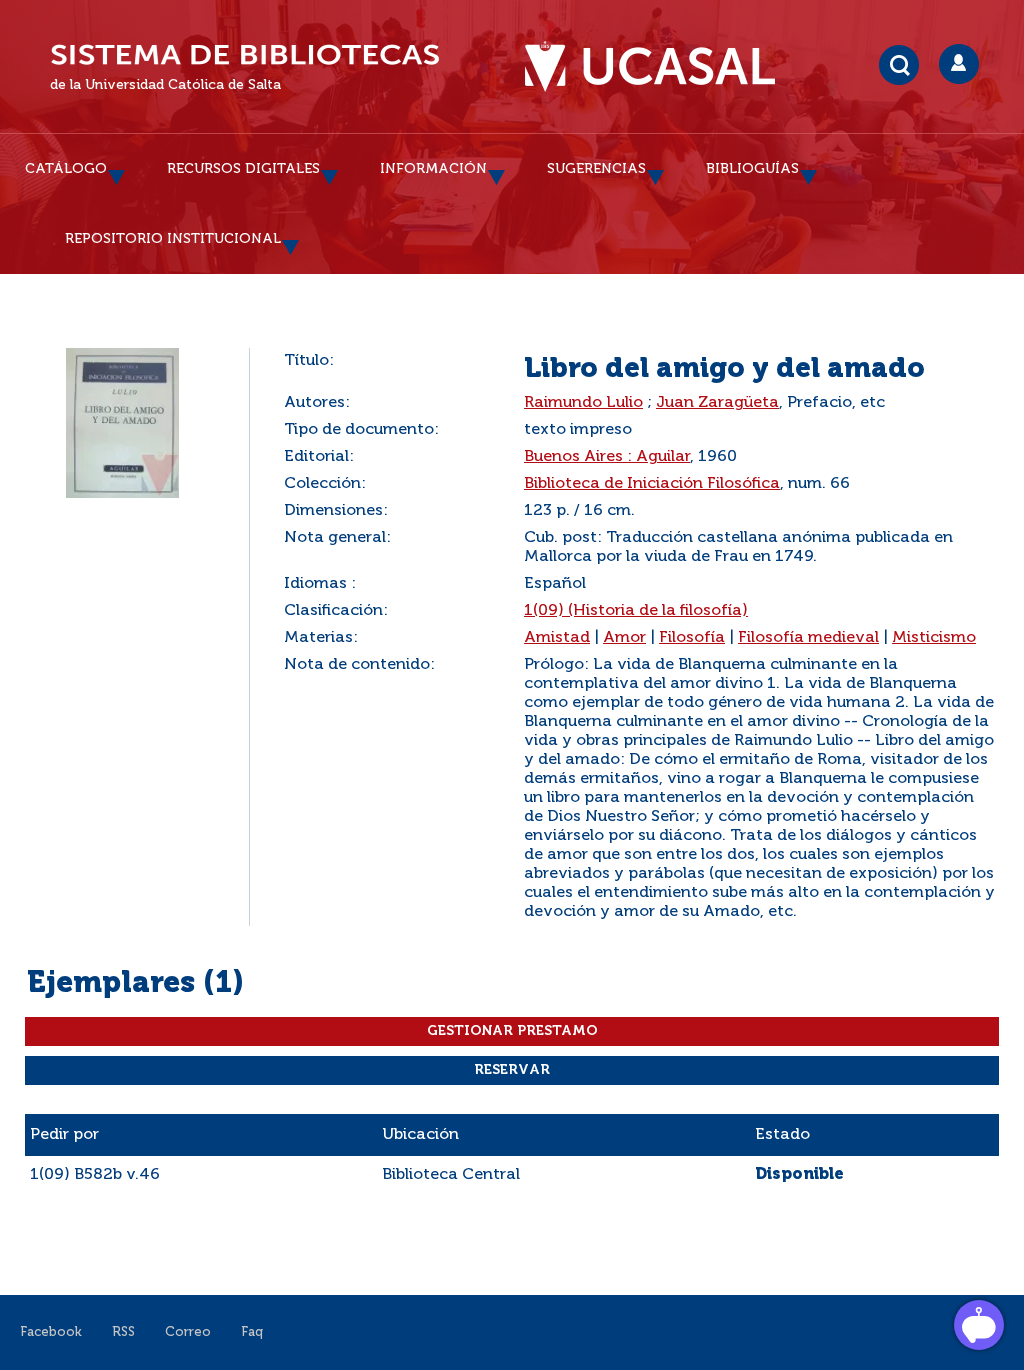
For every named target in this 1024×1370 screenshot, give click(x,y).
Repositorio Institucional (173, 239)
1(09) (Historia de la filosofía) (636, 611)
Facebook (51, 1332)
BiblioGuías (752, 169)
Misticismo (934, 638)
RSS (123, 1332)
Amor (624, 638)
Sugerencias (596, 169)
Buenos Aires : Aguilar (607, 457)
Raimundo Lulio (583, 403)
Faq (252, 1332)
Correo (188, 1332)
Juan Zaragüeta (717, 403)
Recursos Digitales (243, 169)
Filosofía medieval (808, 638)
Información (433, 169)
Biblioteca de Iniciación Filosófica (652, 484)
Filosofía (692, 638)
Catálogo (66, 169)
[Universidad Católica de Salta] (660, 67)
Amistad (557, 638)
